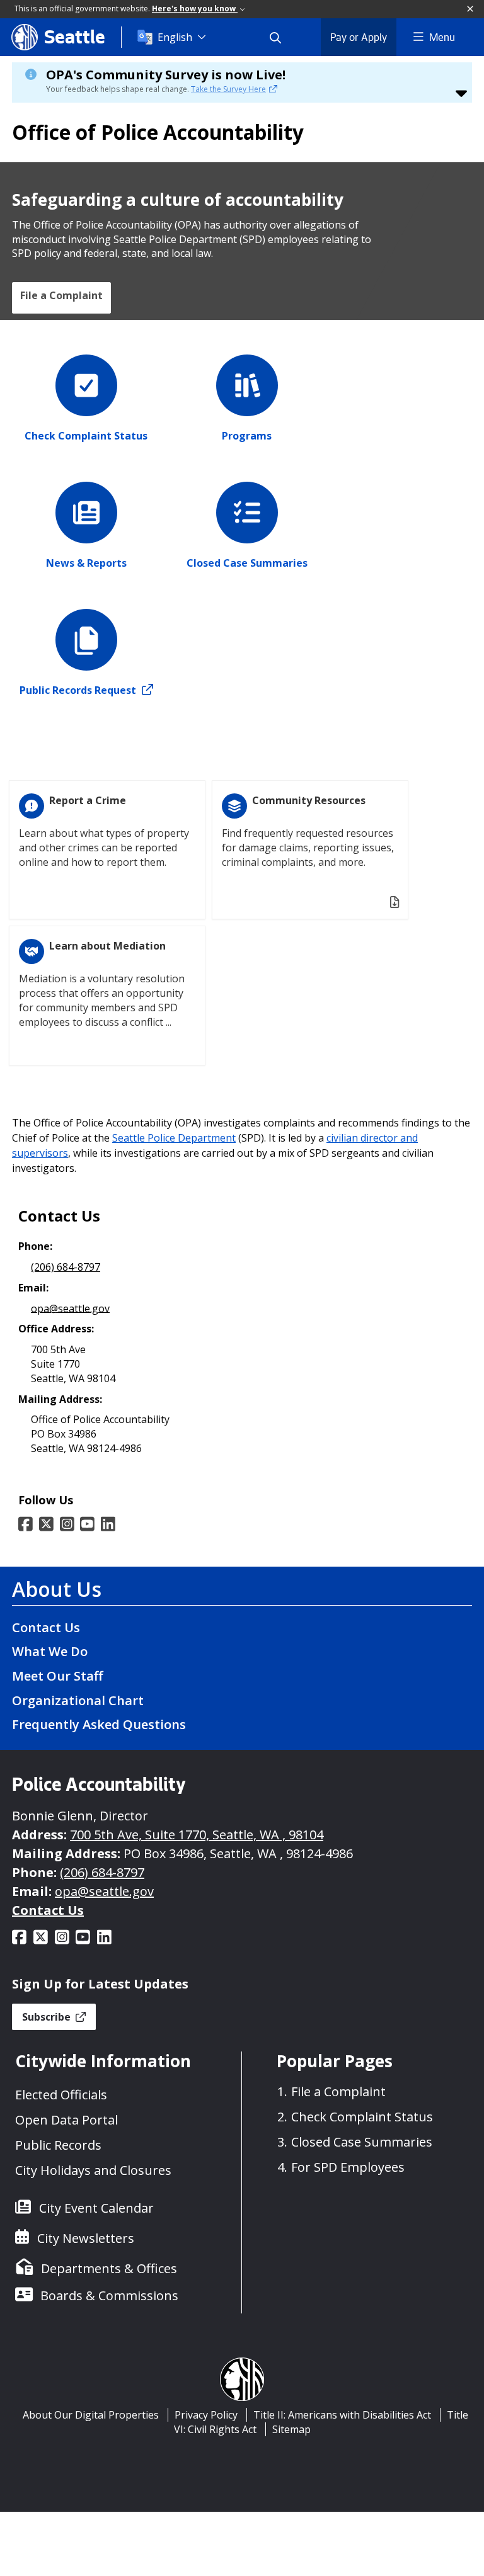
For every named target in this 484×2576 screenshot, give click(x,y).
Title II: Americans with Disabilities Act (342, 2415)
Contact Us (46, 1627)
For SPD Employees (348, 2167)
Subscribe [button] (48, 2017)
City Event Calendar (96, 2208)
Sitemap (291, 2429)
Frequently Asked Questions (99, 1724)
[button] (471, 9)
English (175, 37)
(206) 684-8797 (66, 1267)
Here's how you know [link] (195, 9)
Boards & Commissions (109, 2295)
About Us (57, 1589)
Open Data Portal (66, 2120)
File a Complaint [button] (61, 295)
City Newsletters (86, 2238)
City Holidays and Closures (93, 2170)
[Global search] (283, 37)
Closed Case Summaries (362, 2142)
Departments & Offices (109, 2268)
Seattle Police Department (174, 1138)
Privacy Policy (206, 2415)
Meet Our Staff (57, 1676)
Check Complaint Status (362, 2117)
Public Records (58, 2145)
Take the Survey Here (228, 89)
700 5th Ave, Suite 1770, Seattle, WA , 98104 (197, 1835)
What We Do (50, 1651)
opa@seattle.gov (70, 1308)
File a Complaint (338, 2091)
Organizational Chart (78, 1700)
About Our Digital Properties (91, 2415)
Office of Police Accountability (158, 132)
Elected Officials (61, 2095)
